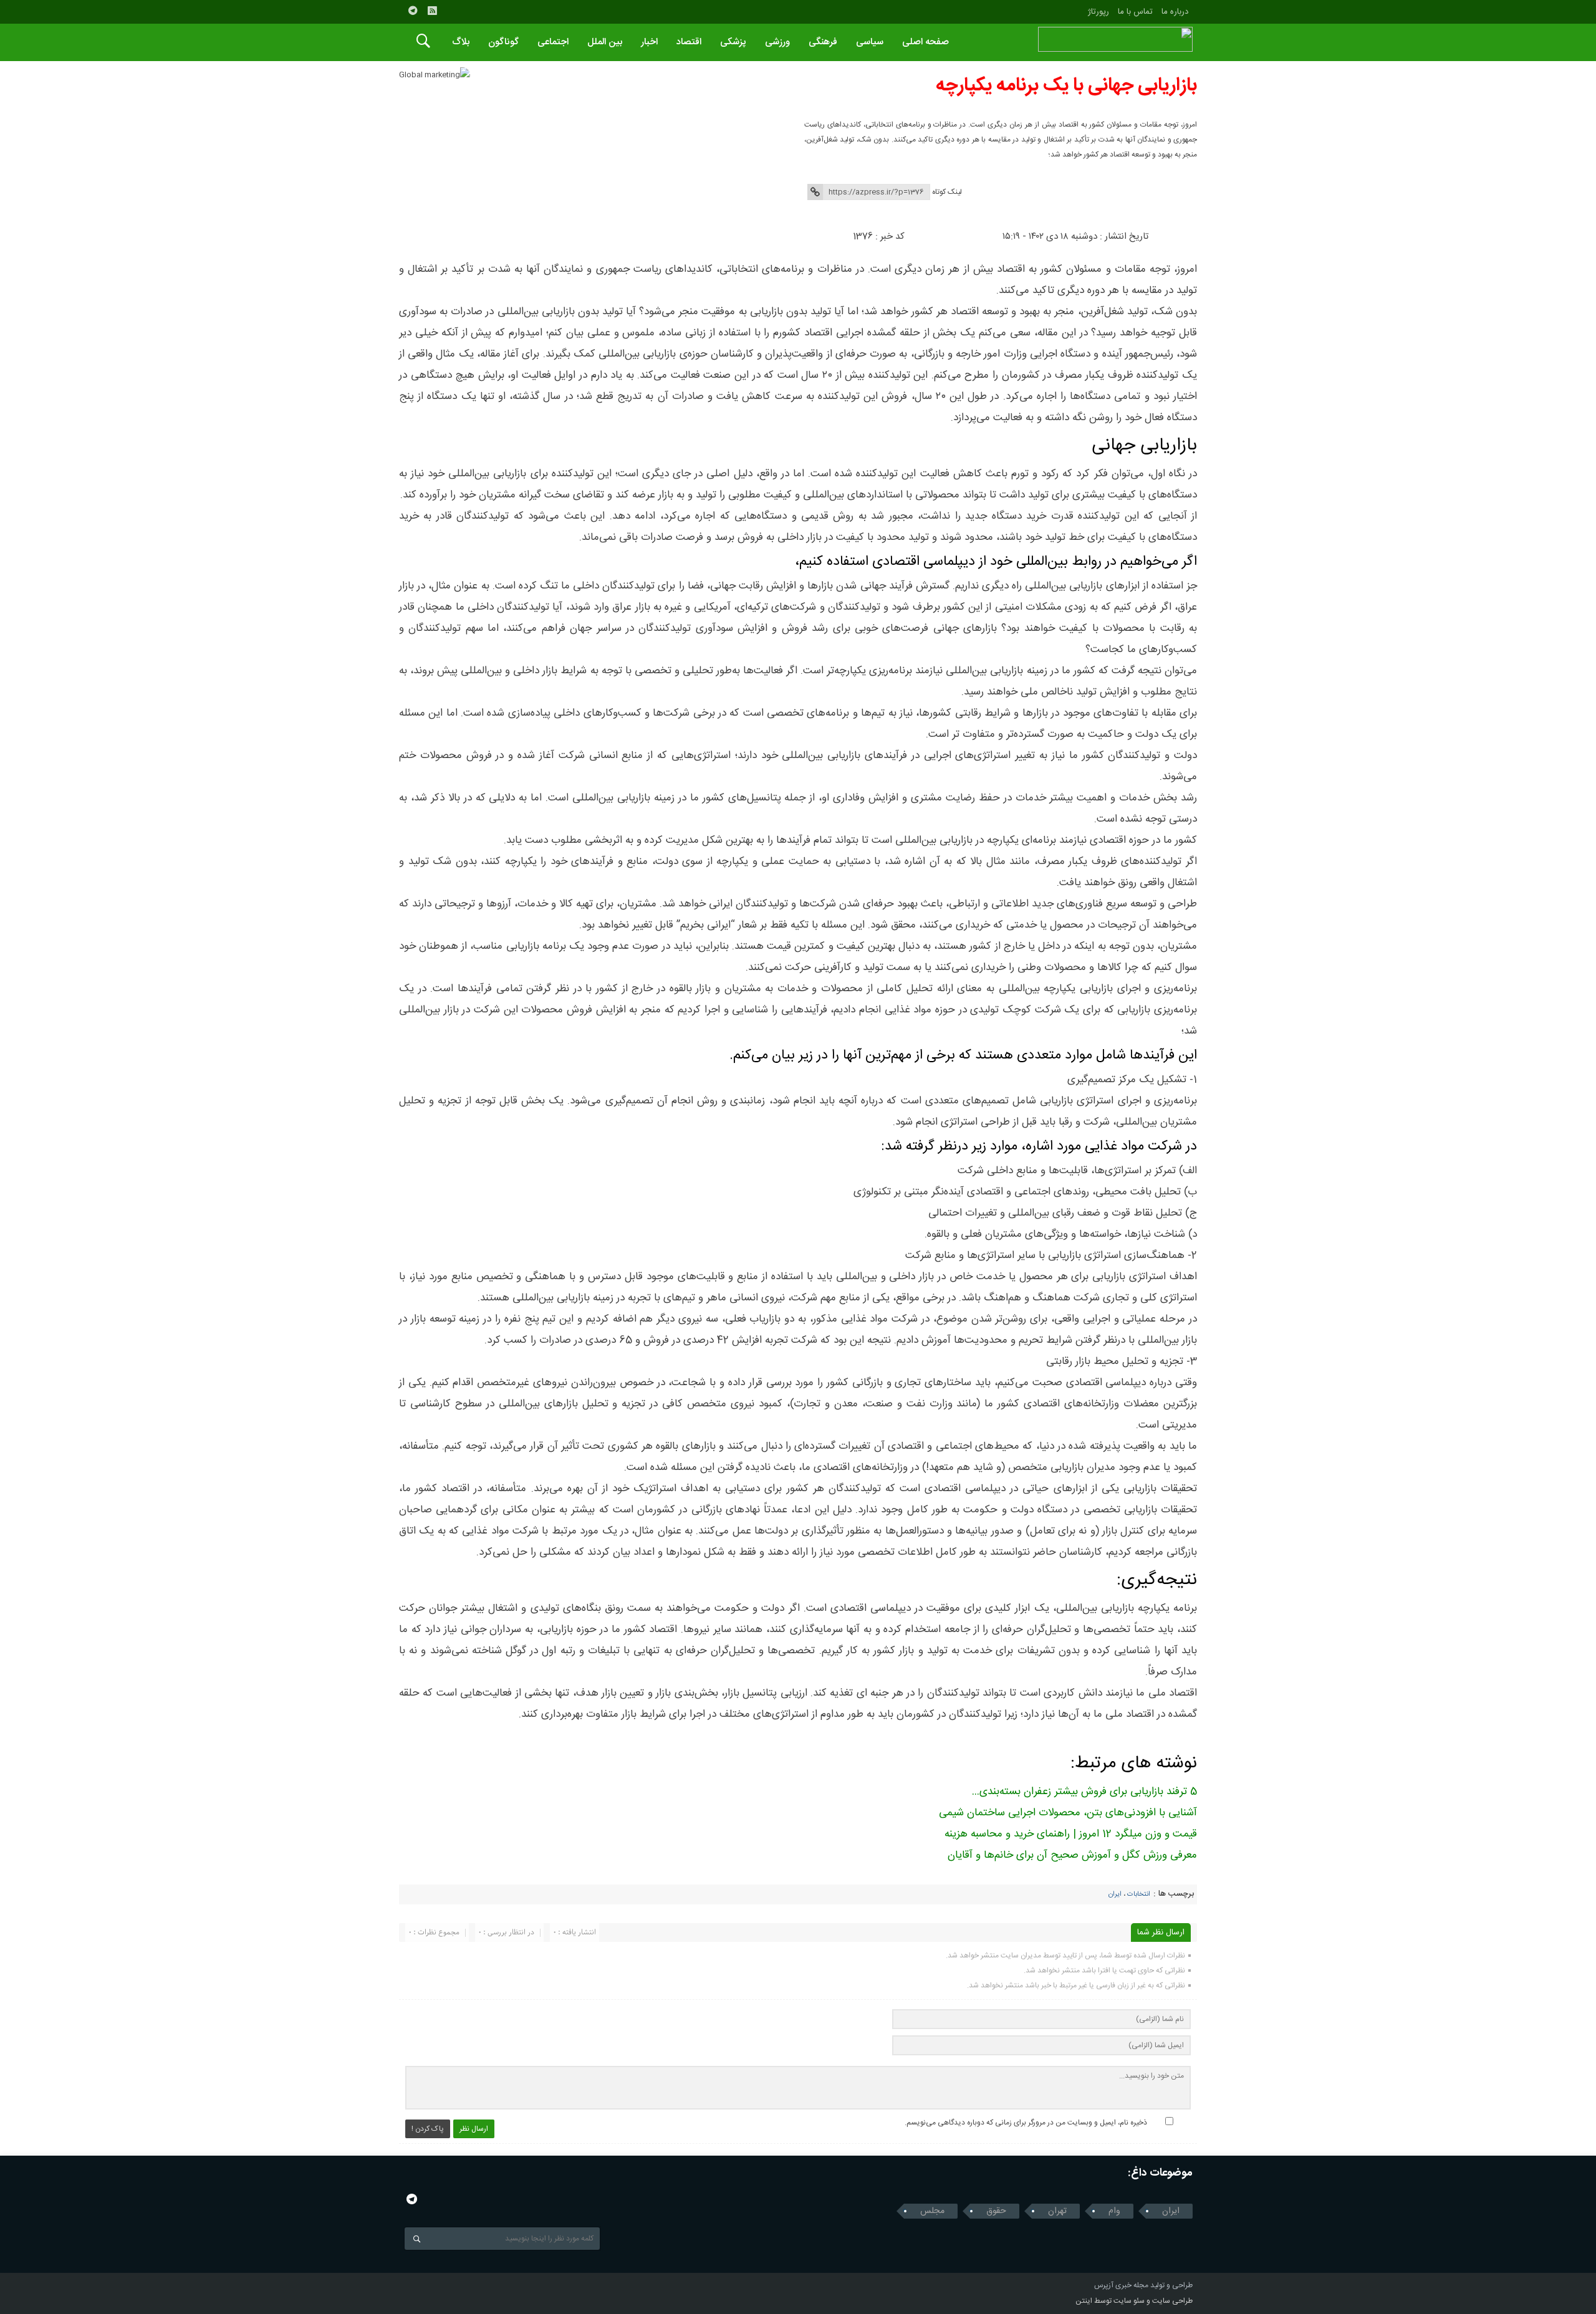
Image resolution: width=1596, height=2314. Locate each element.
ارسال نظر (474, 2129)
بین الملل (605, 42)
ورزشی (777, 42)
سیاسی (870, 42)
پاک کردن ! (428, 2129)
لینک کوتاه (947, 192)
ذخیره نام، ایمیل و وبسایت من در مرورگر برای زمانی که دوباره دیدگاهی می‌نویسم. (1026, 2123)
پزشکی (733, 42)
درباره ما (1175, 12)
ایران (1115, 1894)
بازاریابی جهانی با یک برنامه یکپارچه (1066, 86)
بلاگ (461, 42)
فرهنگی (823, 42)
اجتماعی (553, 42)
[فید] (432, 11)
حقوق (996, 2211)
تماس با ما (1135, 12)
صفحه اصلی (925, 42)
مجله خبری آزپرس (1121, 2285)
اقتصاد (689, 42)
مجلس (932, 2211)
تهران (1057, 2211)
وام (1114, 2211)
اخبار (649, 42)
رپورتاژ (1098, 12)
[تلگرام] (413, 11)
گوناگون (503, 42)
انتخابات (1139, 1894)
